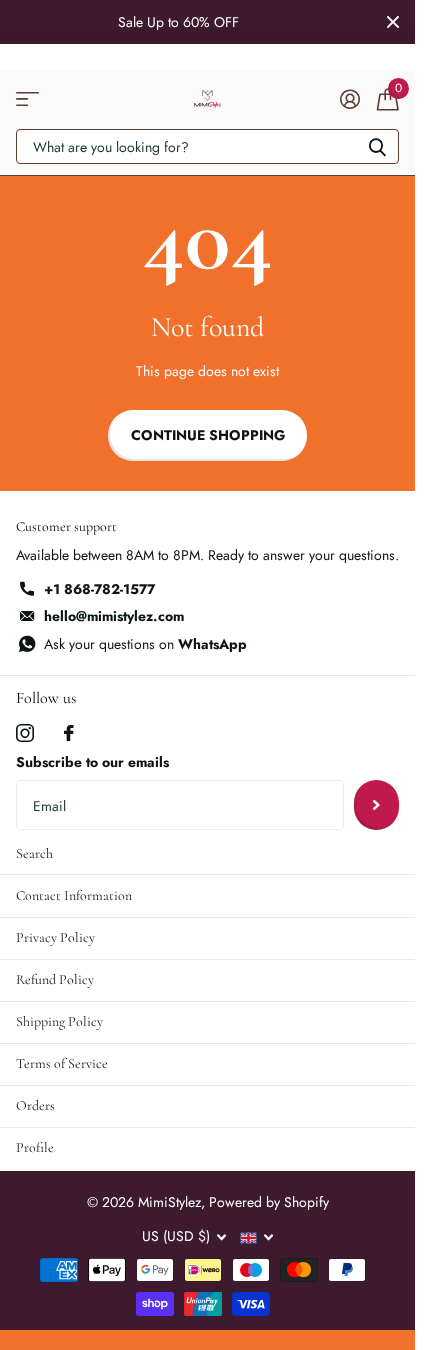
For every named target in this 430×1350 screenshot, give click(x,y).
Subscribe (376, 805)
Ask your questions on (145, 644)
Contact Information (74, 895)
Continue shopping (208, 435)
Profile (35, 1147)
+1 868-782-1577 (99, 589)
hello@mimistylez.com (114, 616)
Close (393, 22)
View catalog (27, 99)
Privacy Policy (55, 937)
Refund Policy (55, 979)
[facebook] (69, 733)
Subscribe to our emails (92, 762)
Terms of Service (62, 1063)
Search (34, 853)
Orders (35, 1105)
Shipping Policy (59, 1021)
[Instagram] (25, 733)
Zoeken (377, 146)
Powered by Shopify (269, 1202)
